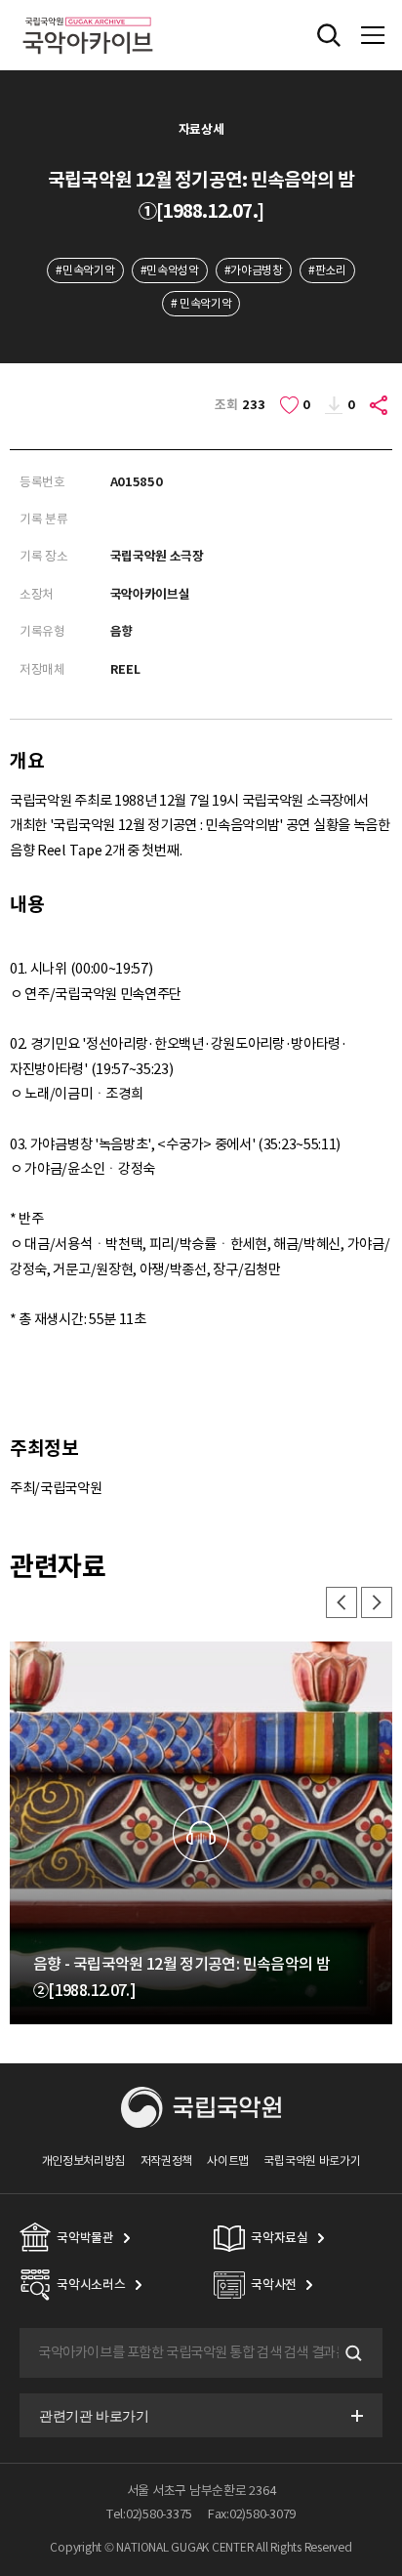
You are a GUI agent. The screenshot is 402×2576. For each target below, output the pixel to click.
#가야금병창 (254, 270)
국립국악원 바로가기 (312, 2161)
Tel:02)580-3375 (149, 2514)
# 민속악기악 (201, 303)
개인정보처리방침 (84, 2161)
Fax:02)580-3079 (252, 2514)
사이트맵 (228, 2161)
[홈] (88, 14)
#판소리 (327, 270)
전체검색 (329, 35)
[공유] (380, 405)
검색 (351, 2353)
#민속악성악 (170, 270)
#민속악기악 (85, 270)
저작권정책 (166, 2161)
